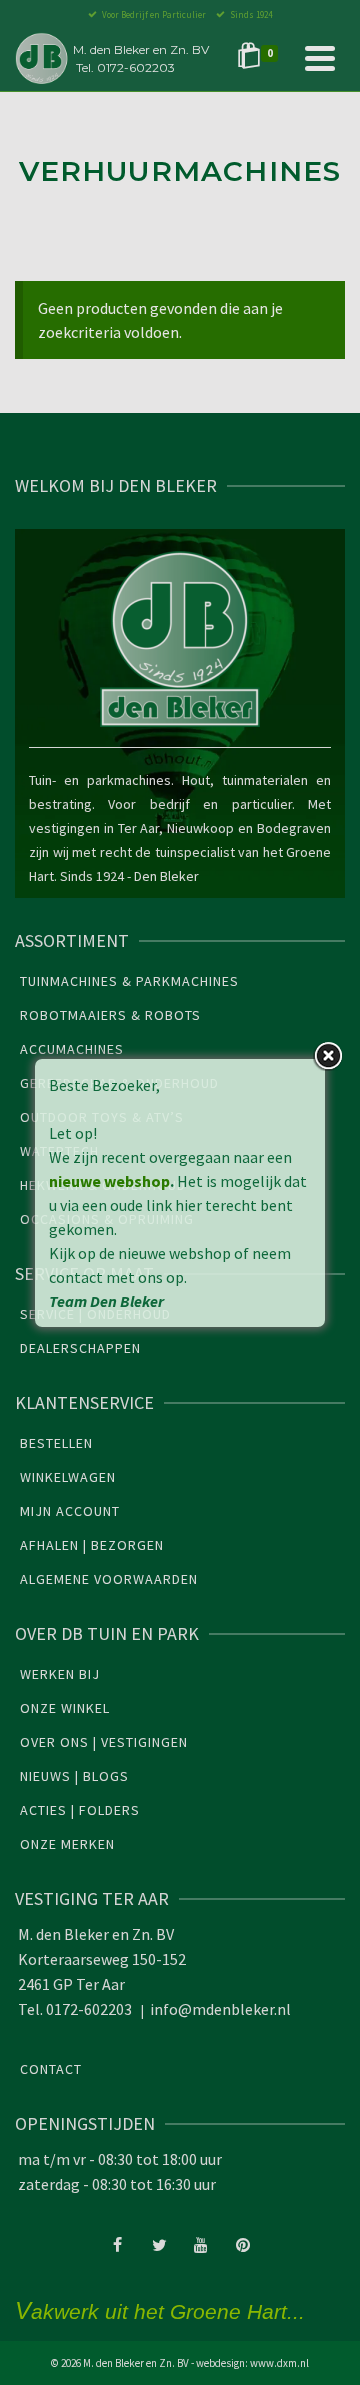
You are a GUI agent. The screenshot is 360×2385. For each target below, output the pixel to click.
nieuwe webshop (109, 1181)
